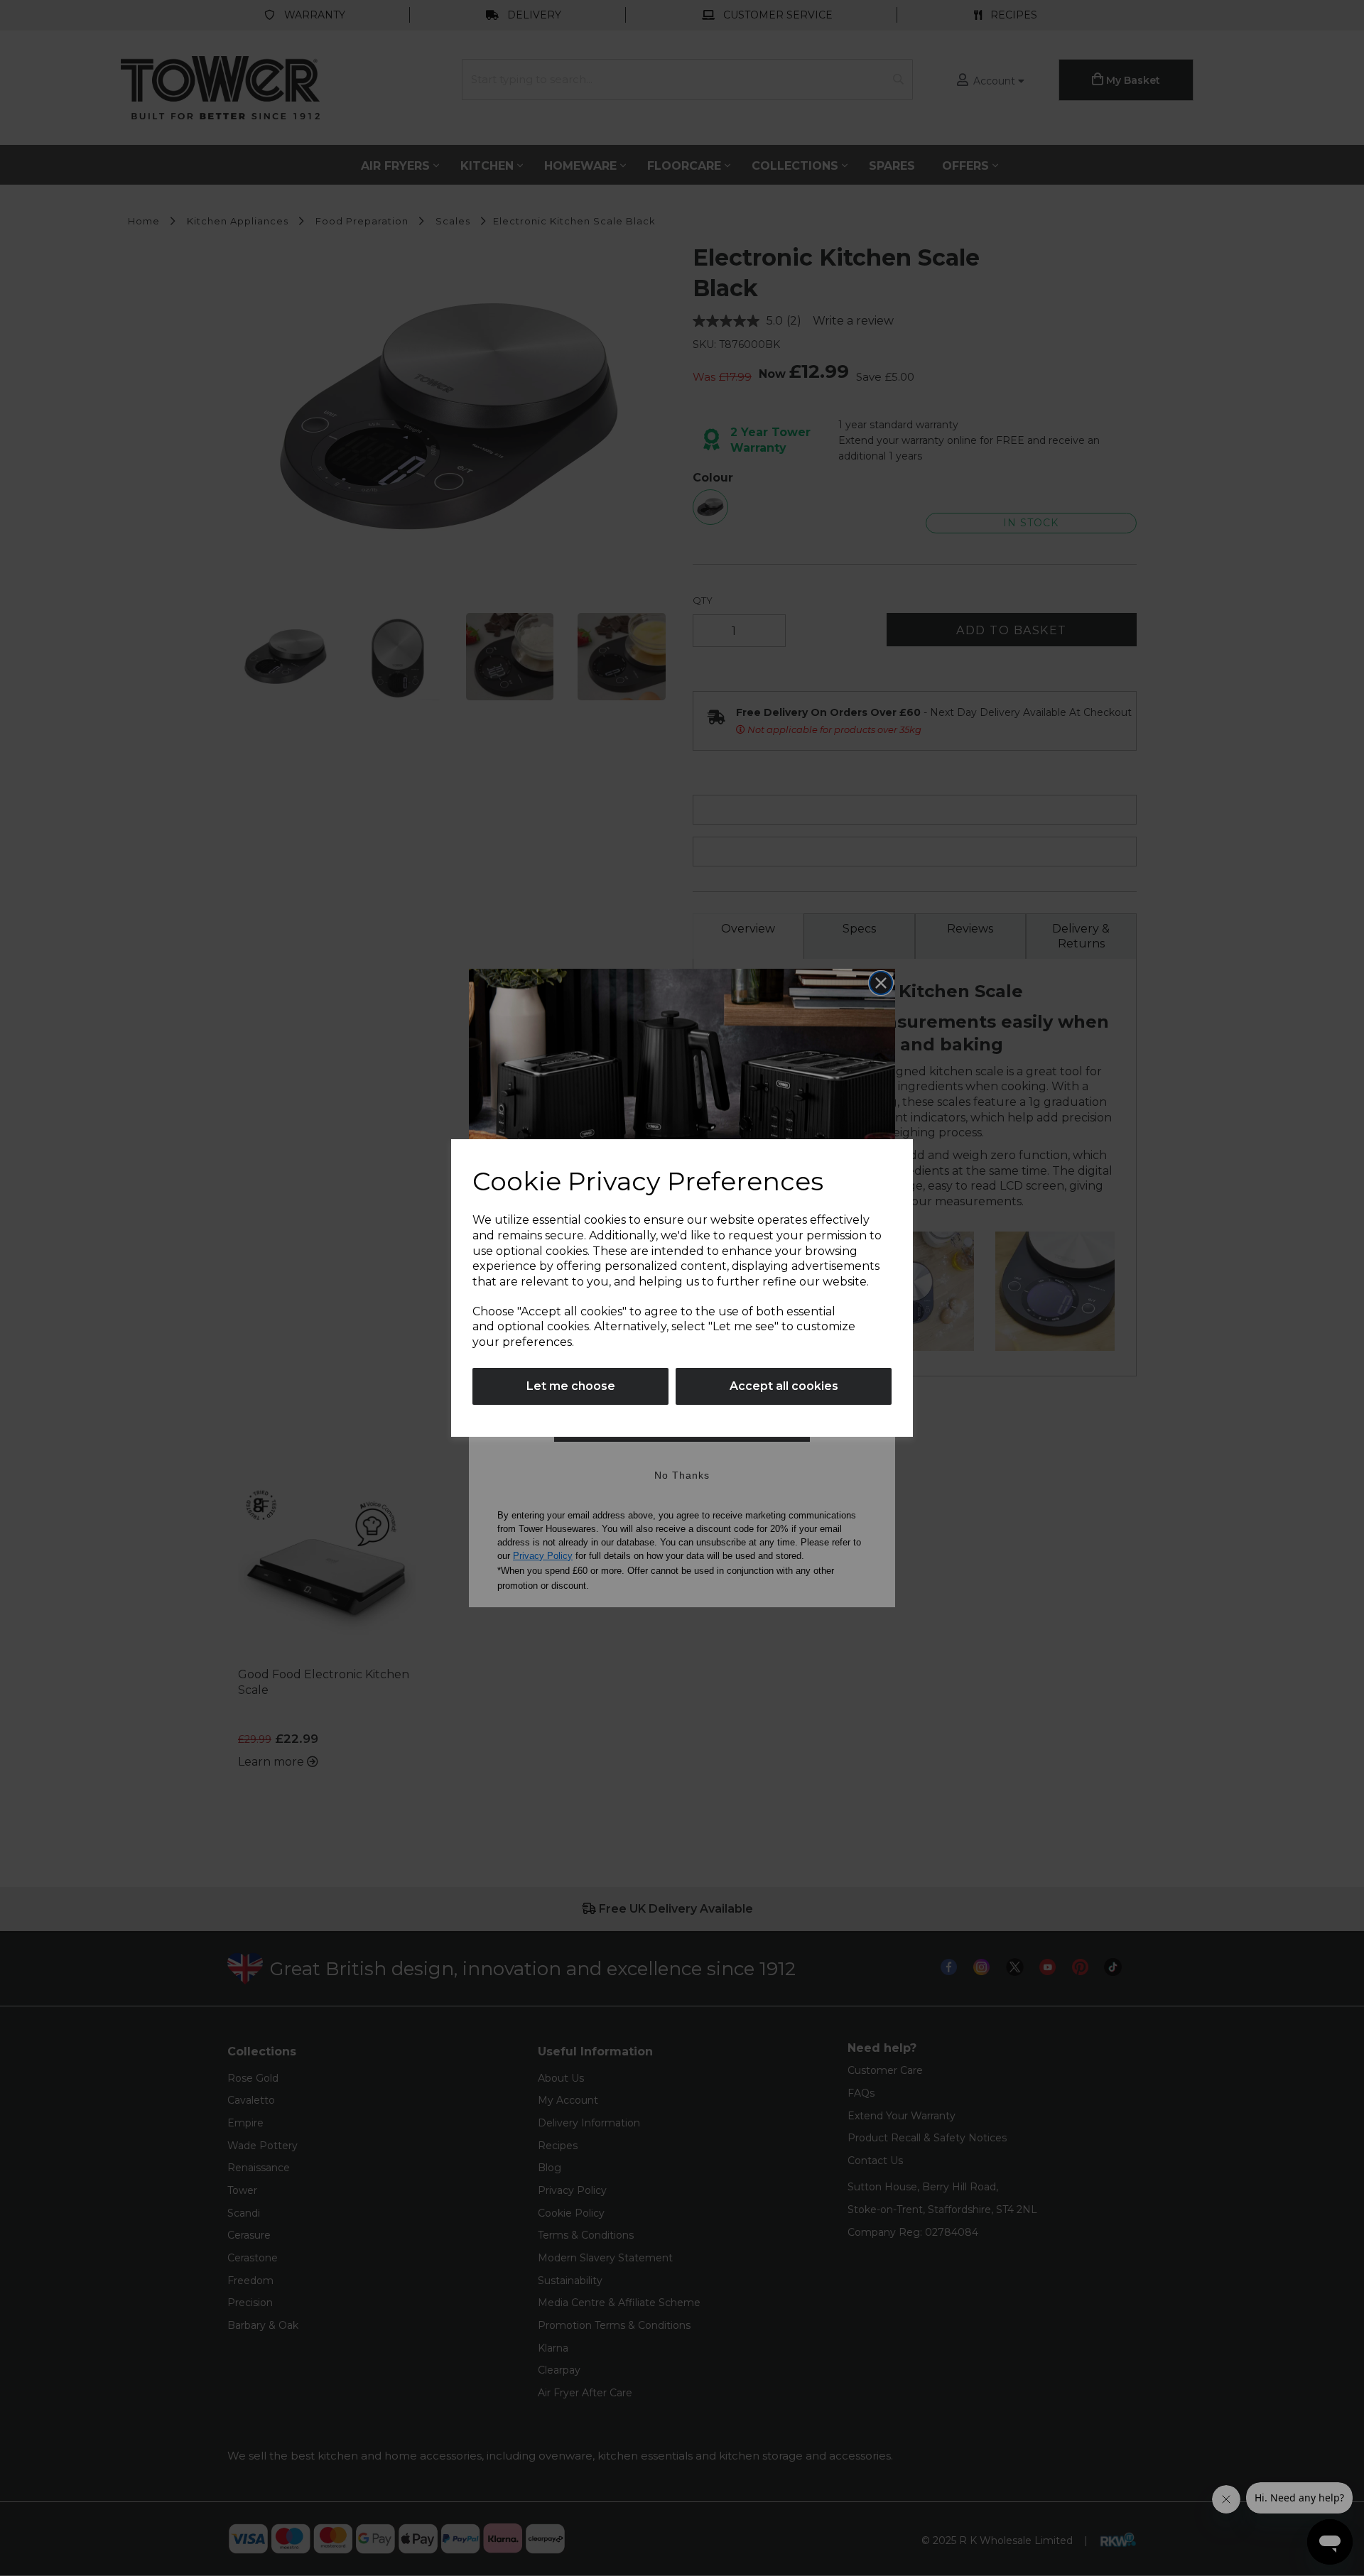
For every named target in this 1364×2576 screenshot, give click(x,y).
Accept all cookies (784, 1386)
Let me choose (571, 1386)
